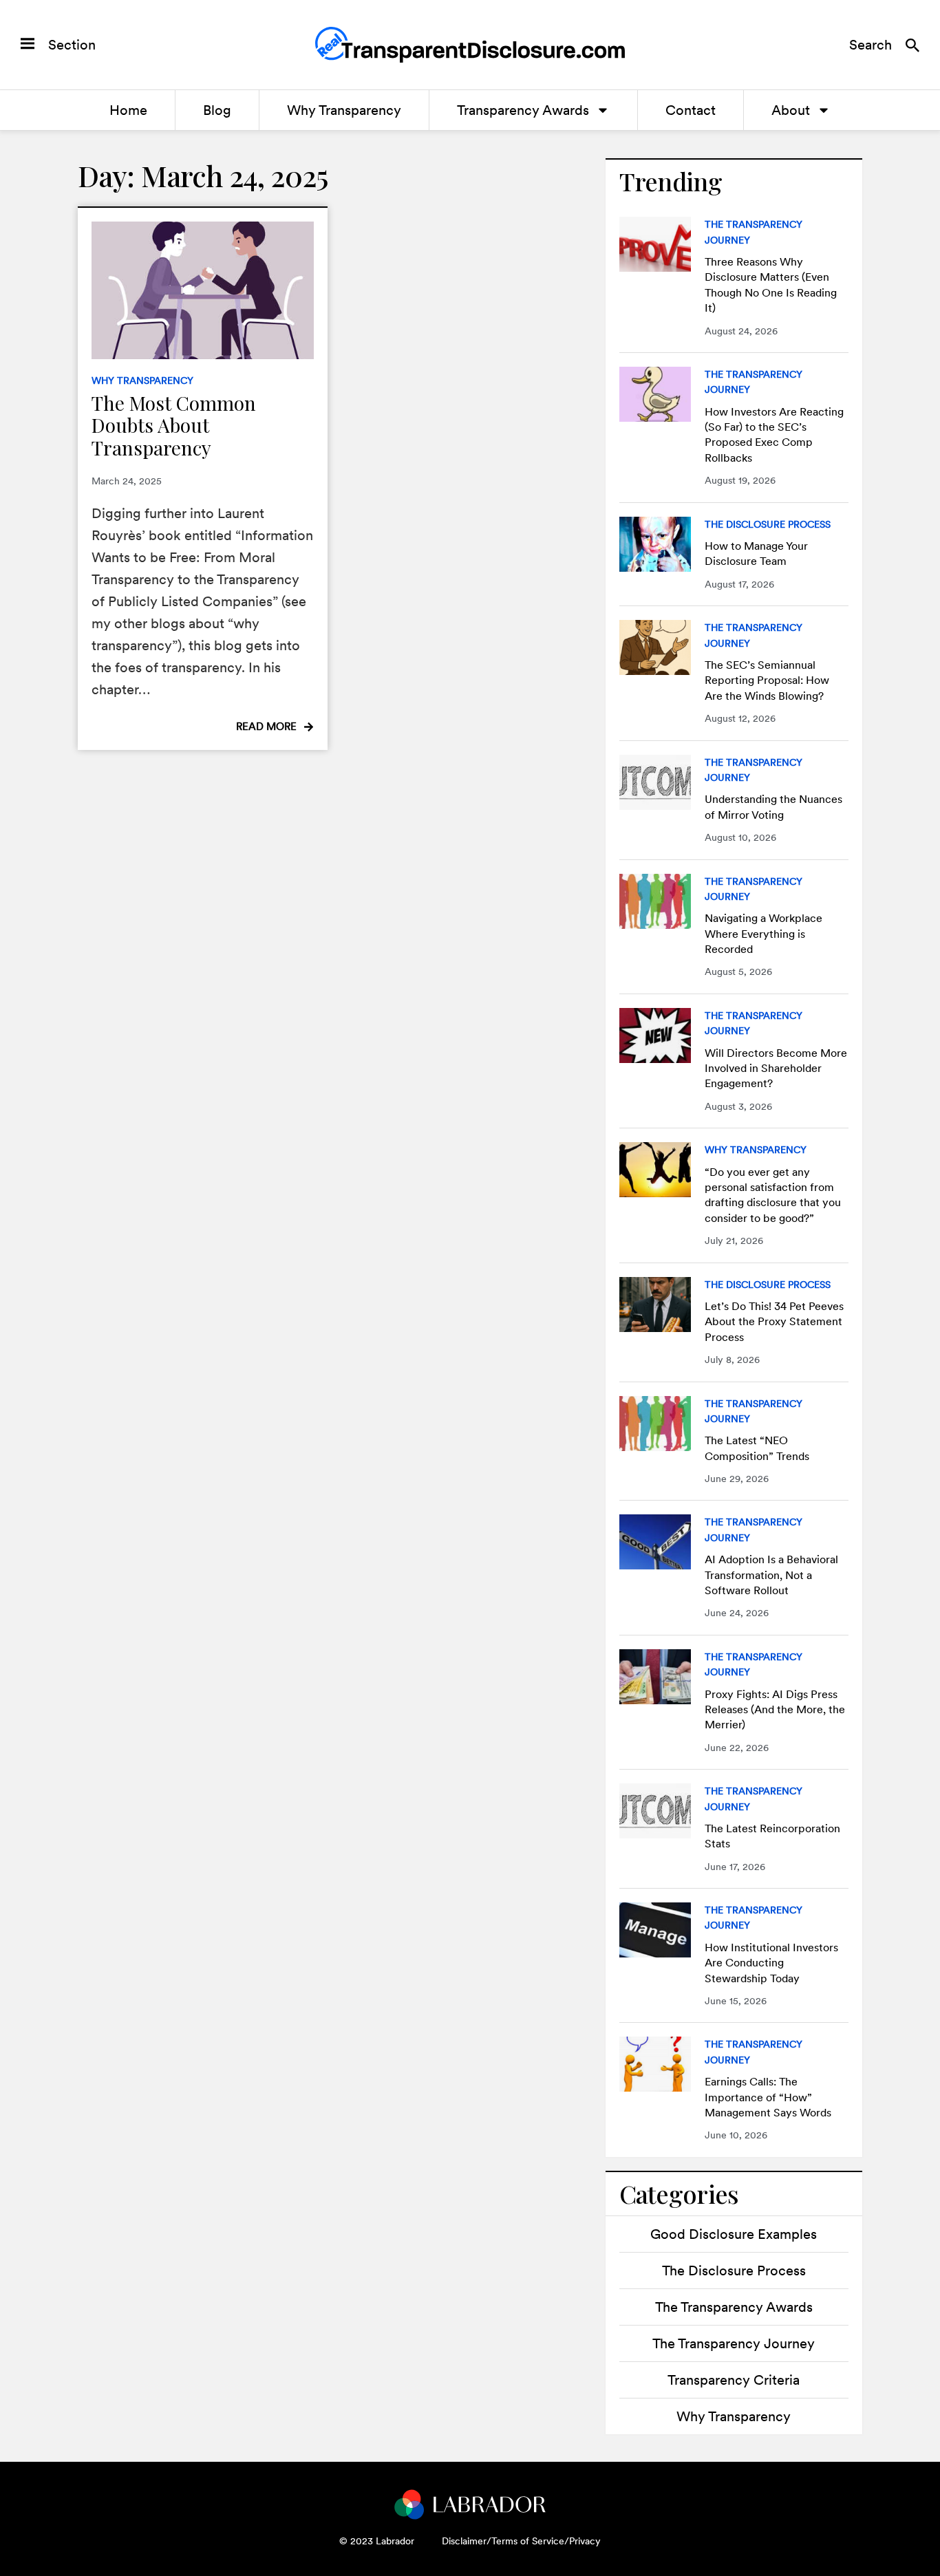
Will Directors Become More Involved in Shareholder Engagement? (776, 1069)
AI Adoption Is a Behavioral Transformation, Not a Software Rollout (771, 1575)
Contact (691, 110)
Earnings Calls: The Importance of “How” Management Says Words (768, 2097)
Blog (217, 110)
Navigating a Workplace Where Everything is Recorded (763, 934)
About (791, 110)
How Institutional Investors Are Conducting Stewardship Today (771, 1963)
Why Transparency (344, 110)
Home (128, 110)
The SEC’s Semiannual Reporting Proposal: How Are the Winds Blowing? (767, 680)
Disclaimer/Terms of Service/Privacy (521, 2541)
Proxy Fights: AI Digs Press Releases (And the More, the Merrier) (775, 1710)
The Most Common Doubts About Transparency (174, 425)
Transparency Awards (523, 110)
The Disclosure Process (768, 524)
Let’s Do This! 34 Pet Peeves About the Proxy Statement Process (774, 1322)
